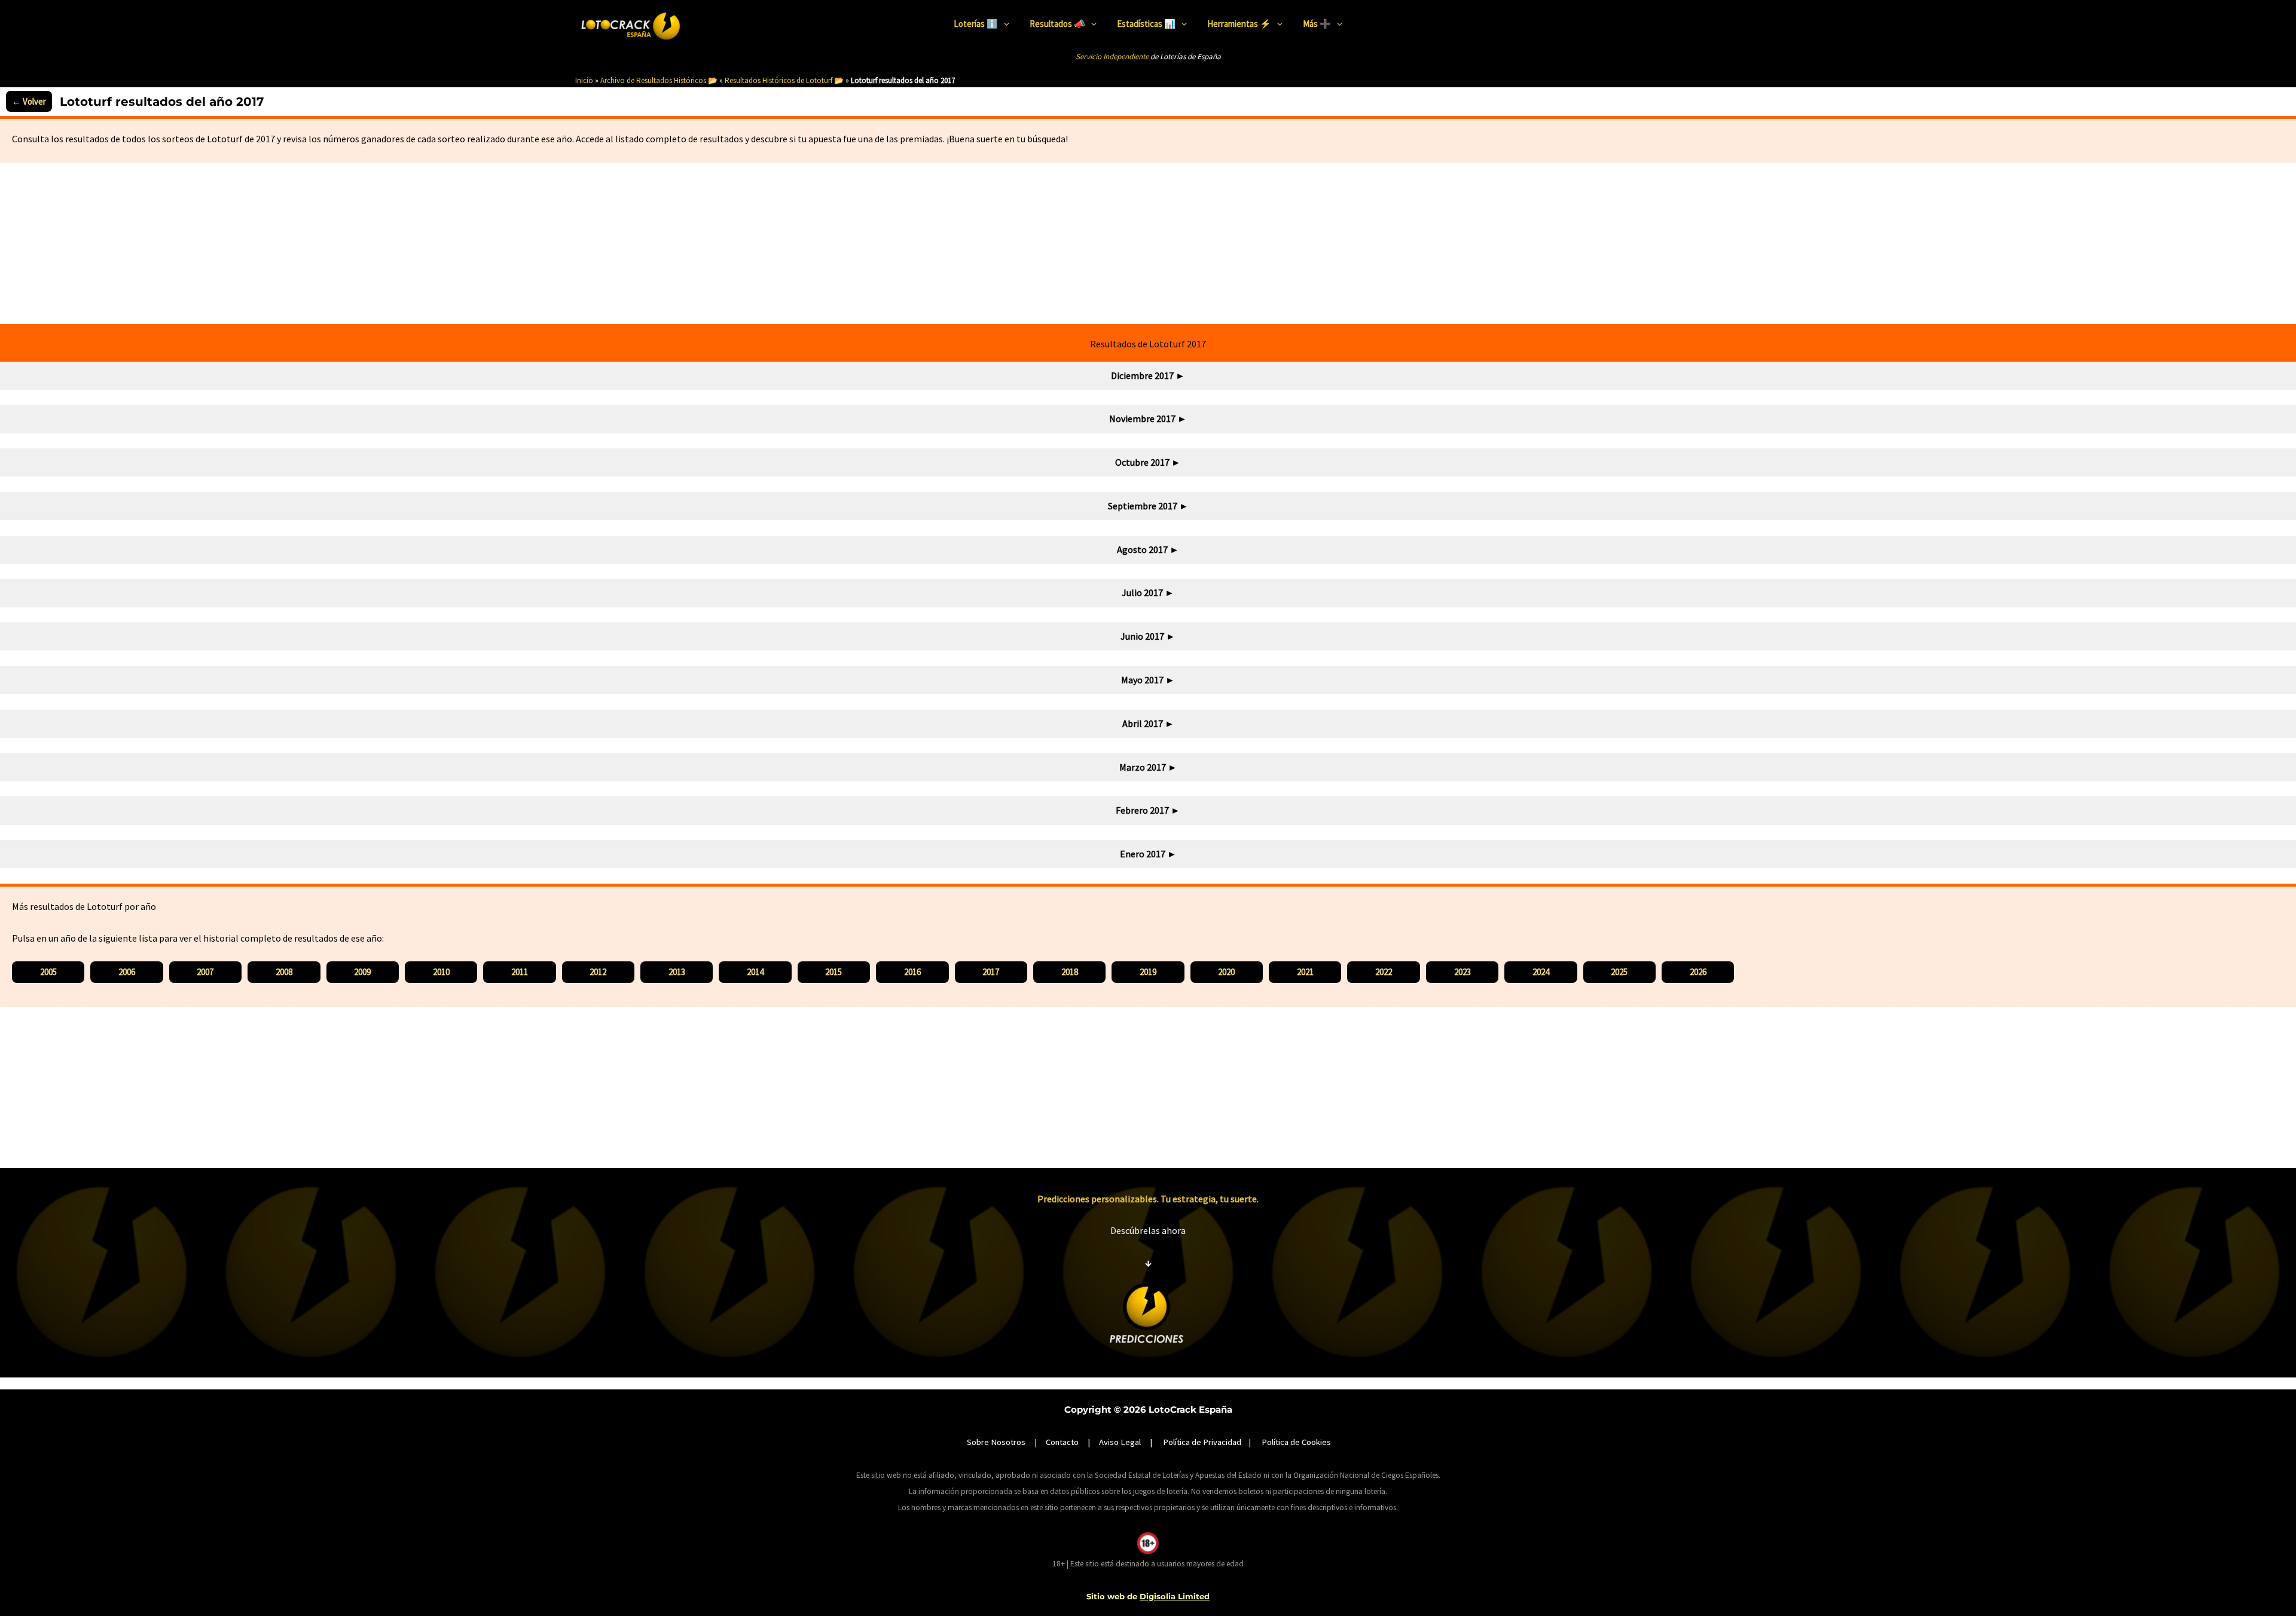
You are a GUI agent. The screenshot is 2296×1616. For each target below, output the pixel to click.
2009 (362, 972)
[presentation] (1004, 24)
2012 (598, 972)
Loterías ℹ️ (976, 24)
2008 (284, 972)
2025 (1619, 972)
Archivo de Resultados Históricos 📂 (659, 80)
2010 (441, 972)
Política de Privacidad (1202, 1442)
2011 (520, 972)
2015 (833, 972)
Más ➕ (1317, 24)
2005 (48, 972)
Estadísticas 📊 (1146, 24)
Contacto (1062, 1442)
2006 (127, 972)
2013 (677, 972)
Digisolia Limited (1175, 1596)
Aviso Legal (1120, 1442)
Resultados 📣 (1057, 24)
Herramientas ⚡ (1239, 24)
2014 (755, 972)
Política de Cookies (1296, 1442)
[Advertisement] (1148, 243)
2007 (205, 972)
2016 (912, 972)
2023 (1463, 972)
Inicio (584, 80)
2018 (1070, 972)
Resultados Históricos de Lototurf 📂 (784, 80)
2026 (1698, 972)
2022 (1384, 972)
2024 (1541, 972)
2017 (991, 972)
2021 (1305, 972)
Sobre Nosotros (996, 1442)
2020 (1226, 972)
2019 (1148, 972)
